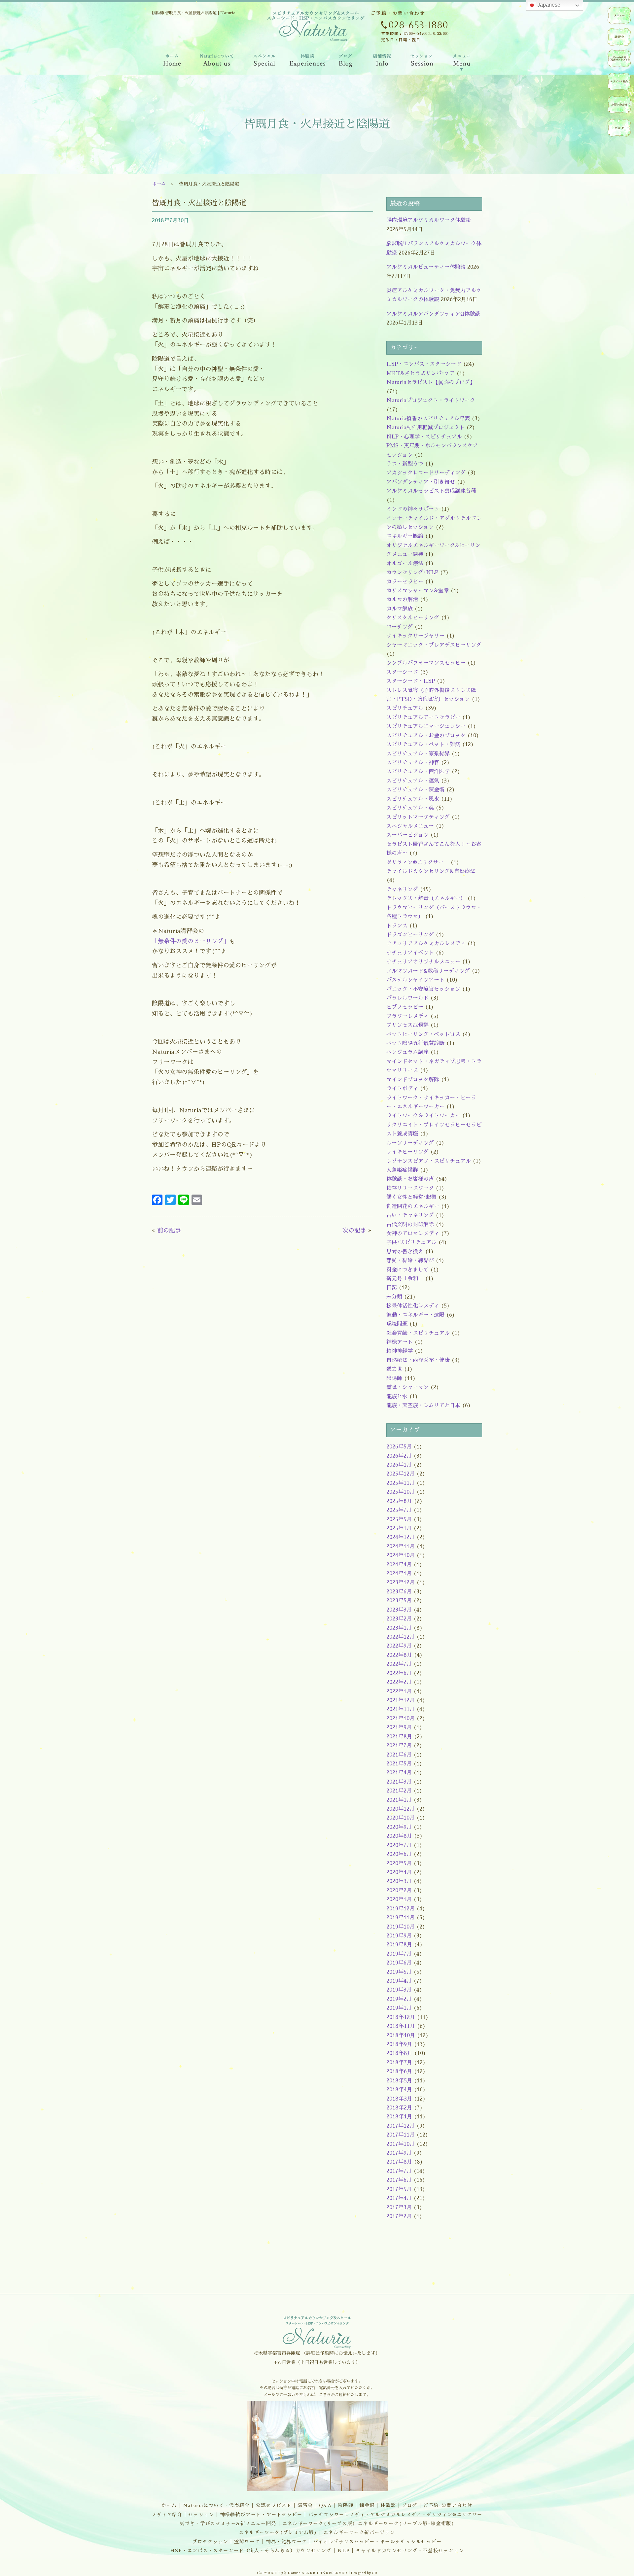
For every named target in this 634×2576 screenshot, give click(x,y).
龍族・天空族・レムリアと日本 (423, 1406)
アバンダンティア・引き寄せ (421, 482)
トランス (397, 926)
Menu (462, 62)
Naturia (314, 79)
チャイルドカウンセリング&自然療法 (431, 871)
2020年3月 (399, 1881)
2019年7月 (399, 1954)
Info (382, 62)
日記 (392, 1288)
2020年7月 (399, 1845)
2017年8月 (399, 2162)
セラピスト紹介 (619, 82)
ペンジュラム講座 (407, 1052)
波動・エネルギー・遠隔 (415, 1315)
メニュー (619, 16)
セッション (201, 2515)
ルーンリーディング (410, 1143)
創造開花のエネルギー (413, 1206)
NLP (344, 2551)
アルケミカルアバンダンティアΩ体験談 (433, 314)
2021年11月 (401, 1709)
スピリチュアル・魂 (410, 808)
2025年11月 (401, 1483)
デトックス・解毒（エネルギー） (426, 898)
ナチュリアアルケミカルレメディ (426, 944)
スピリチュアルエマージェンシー (426, 726)
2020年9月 (399, 1827)
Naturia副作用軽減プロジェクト (425, 428)
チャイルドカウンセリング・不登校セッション (410, 2551)
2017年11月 (401, 2135)
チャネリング (402, 889)
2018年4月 (399, 2090)
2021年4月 (399, 1773)
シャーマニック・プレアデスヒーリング (434, 645)
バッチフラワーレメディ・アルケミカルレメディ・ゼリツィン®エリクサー (395, 2515)
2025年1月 (399, 1528)
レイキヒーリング (407, 1152)
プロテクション (210, 2542)
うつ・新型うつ (405, 464)
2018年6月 (399, 2071)
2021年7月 (399, 1746)
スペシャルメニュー (410, 826)
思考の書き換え (405, 1252)
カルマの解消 (402, 600)
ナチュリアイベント (410, 953)
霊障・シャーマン (407, 1387)
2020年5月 (399, 1863)
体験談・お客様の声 (410, 1179)
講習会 (305, 2505)
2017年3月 (399, 2208)
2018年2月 (399, 2108)
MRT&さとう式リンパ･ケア (421, 373)
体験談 (388, 2505)
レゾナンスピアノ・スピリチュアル (429, 1161)
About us (217, 62)
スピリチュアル (405, 708)
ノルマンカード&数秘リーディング (428, 971)
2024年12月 (401, 1537)
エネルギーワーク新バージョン (359, 2532)
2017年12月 (401, 2126)
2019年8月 (399, 1945)
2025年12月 (401, 1474)
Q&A (326, 2505)
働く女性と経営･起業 (411, 1197)
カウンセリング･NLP (412, 573)
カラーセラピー (405, 582)
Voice (308, 62)
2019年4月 (399, 1981)
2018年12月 (401, 2017)
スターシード (402, 672)
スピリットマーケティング (418, 817)
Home (171, 62)
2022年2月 (399, 1682)
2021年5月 (399, 1764)
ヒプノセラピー (405, 1007)
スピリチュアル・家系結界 (418, 754)
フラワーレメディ (407, 1016)
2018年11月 (401, 2026)
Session (421, 62)
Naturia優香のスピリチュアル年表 (428, 419)
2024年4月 (399, 1565)
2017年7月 (399, 2171)
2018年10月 (401, 2036)
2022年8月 (399, 1655)
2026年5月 (399, 1447)
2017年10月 (401, 2144)
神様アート (400, 1342)
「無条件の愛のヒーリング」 (191, 941)
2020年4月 (399, 1872)
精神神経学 (400, 1351)
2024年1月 (399, 1574)
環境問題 (397, 1324)
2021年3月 (399, 1782)
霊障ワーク (247, 2542)
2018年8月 (399, 2053)
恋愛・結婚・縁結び (410, 1261)
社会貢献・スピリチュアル (418, 1333)
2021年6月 (399, 1755)
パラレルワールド (407, 998)
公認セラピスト (274, 2505)
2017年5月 (399, 2189)
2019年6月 (399, 1963)
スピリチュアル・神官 (413, 763)
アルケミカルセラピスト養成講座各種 (431, 491)
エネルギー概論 (405, 536)
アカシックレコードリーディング (426, 473)
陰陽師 (394, 1378)
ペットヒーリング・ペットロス (423, 1034)
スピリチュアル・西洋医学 (418, 772)
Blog (346, 62)
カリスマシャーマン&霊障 (418, 591)
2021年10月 (401, 1719)
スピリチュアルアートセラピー (423, 717)
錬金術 (367, 2505)
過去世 (394, 1369)
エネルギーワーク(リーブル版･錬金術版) (406, 2524)
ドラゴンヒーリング (410, 935)
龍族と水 (397, 1397)
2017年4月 (399, 2198)
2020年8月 (399, 1836)
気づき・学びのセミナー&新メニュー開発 (228, 2524)
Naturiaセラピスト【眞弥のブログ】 (431, 382)
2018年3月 (399, 2099)
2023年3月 (399, 1610)
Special (265, 62)
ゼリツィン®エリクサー (418, 862)
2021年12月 (401, 1700)
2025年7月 (399, 1510)
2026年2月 (399, 1456)
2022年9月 (399, 1646)
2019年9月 (399, 1936)
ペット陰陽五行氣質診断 (415, 1043)
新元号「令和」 (405, 1279)
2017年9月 (399, 2153)
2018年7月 (399, 2063)
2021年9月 (399, 1727)
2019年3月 (399, 1990)
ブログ (410, 2505)
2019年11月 (401, 1918)
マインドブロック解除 (413, 1080)
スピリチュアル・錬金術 (415, 790)
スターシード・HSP (411, 681)
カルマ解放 (400, 609)
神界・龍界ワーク (286, 2542)
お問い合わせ (619, 105)
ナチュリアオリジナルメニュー (423, 962)
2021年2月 (399, 1791)
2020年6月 (399, 1854)
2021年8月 (399, 1737)
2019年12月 (401, 1909)
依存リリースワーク (410, 1188)
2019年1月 (399, 2008)
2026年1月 (399, 1465)
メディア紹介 (167, 2515)
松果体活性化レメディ (413, 1306)
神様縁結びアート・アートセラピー (261, 2515)
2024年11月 (401, 1547)
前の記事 (169, 1231)
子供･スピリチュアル (411, 1242)
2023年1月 (399, 1628)
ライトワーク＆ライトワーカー (423, 1116)
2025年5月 (399, 1519)
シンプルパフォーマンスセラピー (426, 663)
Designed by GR (364, 2573)
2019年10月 (401, 1927)
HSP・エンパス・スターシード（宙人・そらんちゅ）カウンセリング (251, 2551)
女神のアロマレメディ (413, 1234)
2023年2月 (399, 1619)
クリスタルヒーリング (413, 618)
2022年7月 (399, 1664)
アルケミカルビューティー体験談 (426, 267)
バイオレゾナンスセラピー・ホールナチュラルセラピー (377, 2542)
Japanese (548, 5)
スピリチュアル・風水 (413, 799)
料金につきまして (407, 1270)
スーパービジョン (407, 835)
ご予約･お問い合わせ (448, 2505)
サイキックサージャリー (415, 636)
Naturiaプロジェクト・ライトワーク (431, 400)
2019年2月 (399, 1999)
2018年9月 (399, 2044)
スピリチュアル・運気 (413, 781)
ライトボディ (402, 1089)
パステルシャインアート (415, 980)
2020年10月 (401, 1818)
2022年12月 (401, 1637)
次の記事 (354, 1231)
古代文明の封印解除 (410, 1225)
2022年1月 (399, 1691)
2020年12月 (401, 1809)
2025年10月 (401, 1492)
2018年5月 (399, 2081)
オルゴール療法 (405, 564)
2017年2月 (399, 2216)
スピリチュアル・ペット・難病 (423, 745)
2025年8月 (399, 1501)
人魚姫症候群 (402, 1170)
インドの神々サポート (413, 509)
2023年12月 (401, 1583)
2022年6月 (399, 1673)
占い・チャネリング (410, 1215)
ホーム (159, 184)
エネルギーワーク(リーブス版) (319, 2524)
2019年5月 (399, 1972)
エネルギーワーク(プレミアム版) (278, 2532)
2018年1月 (399, 2117)
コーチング (400, 627)
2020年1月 (399, 1899)
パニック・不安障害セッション (423, 989)
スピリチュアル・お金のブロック (426, 736)
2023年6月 (399, 1592)
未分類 (394, 1297)
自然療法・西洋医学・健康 (418, 1360)
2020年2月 (399, 1891)
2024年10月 (401, 1555)
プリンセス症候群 (407, 1025)
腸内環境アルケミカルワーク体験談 (429, 220)
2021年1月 (399, 1800)
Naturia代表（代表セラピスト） (619, 58)
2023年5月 (399, 1601)
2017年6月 (399, 2180)
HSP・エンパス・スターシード (424, 364)
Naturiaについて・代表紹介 (216, 2505)
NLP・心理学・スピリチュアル (424, 437)
